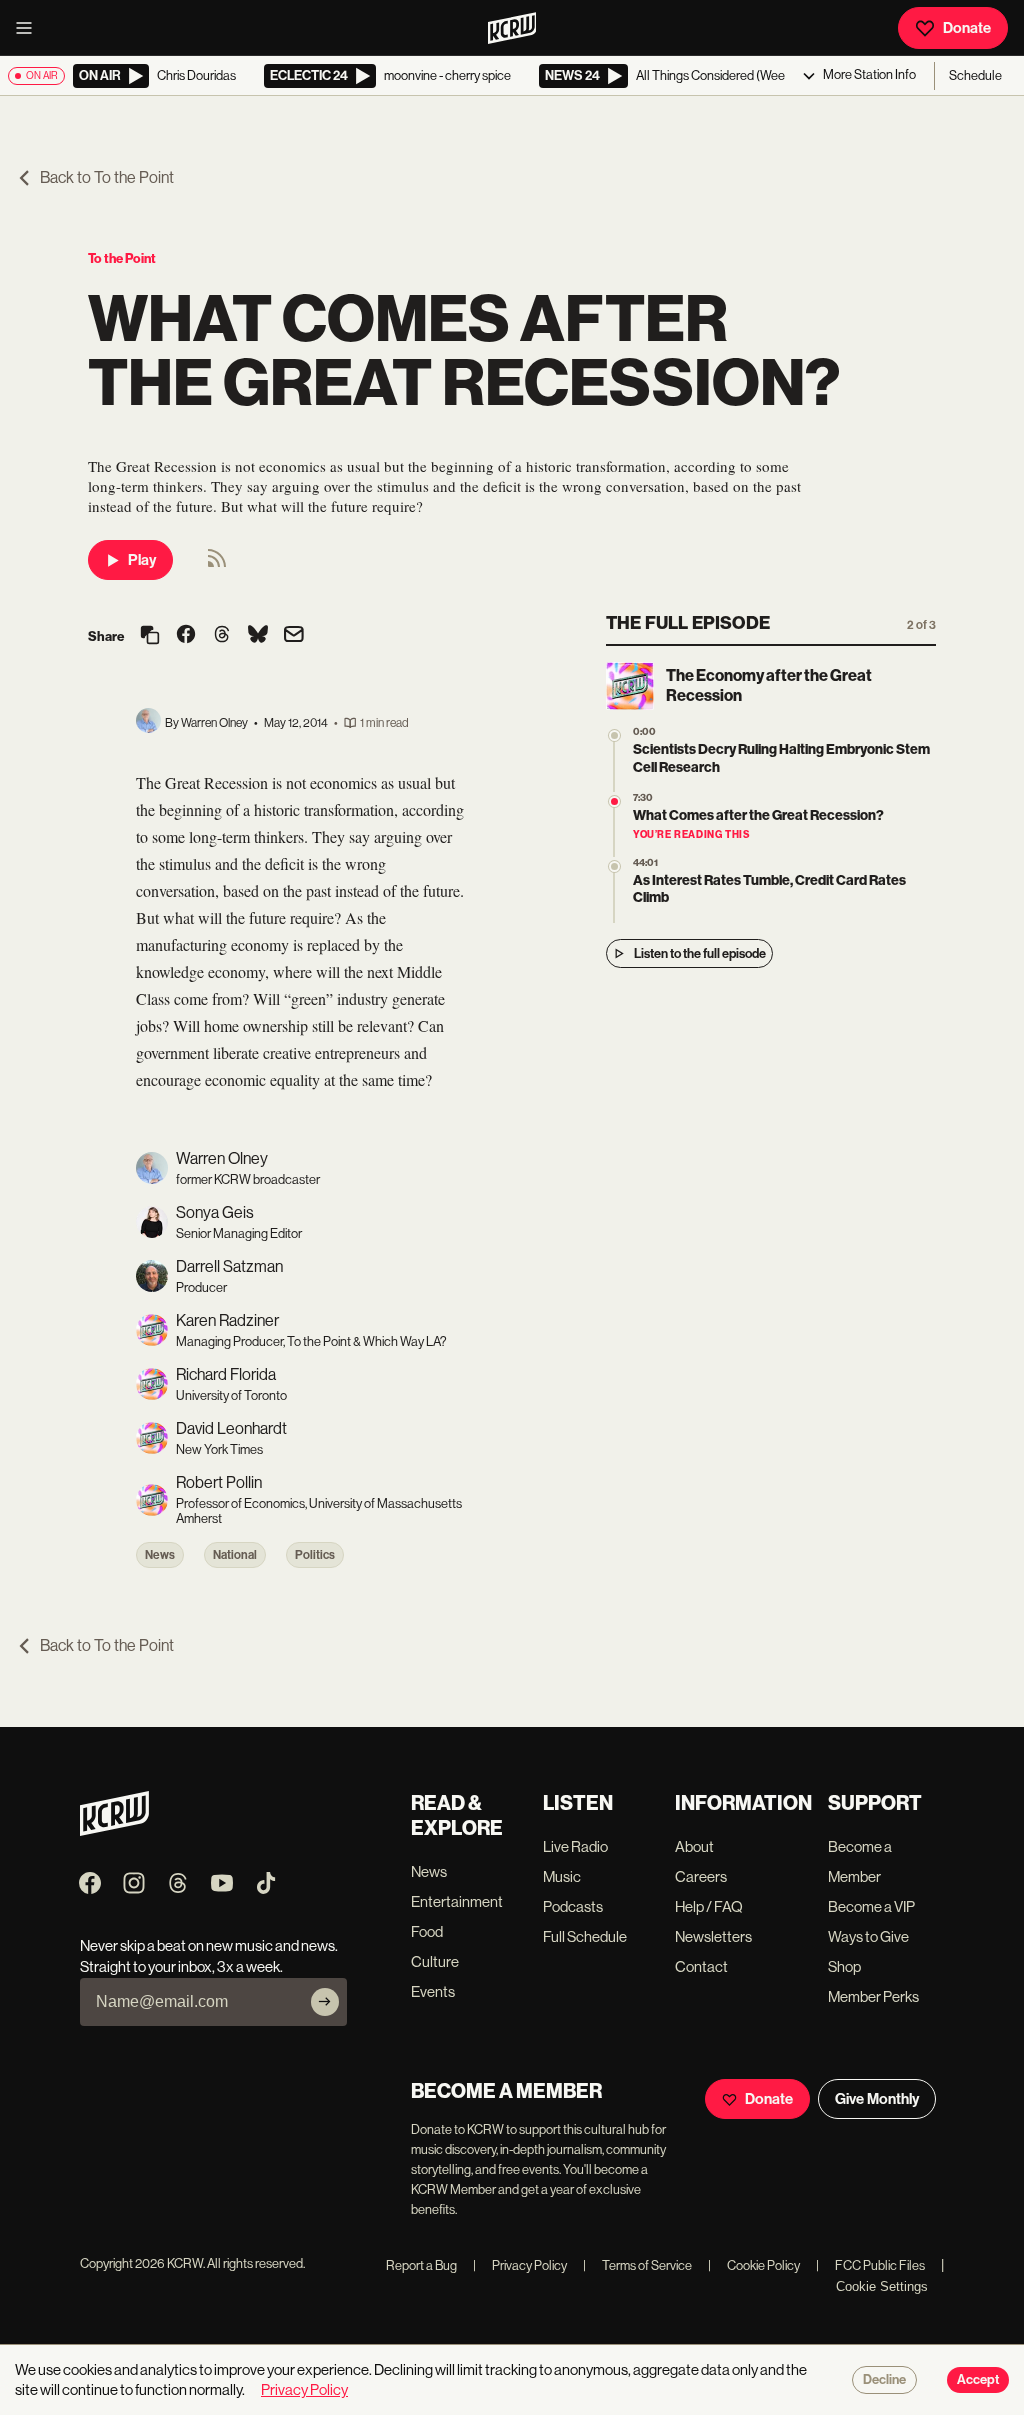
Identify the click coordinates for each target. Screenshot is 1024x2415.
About (694, 1846)
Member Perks (873, 1996)
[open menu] (30, 28)
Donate (967, 28)
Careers (701, 1876)
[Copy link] (150, 636)
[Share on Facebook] (186, 636)
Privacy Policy (520, 2265)
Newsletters (713, 1936)
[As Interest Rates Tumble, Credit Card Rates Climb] (614, 866)
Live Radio (575, 1846)
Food (427, 1931)
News (160, 1555)
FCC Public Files (870, 2265)
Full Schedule (585, 1936)
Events (433, 1991)
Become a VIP (871, 1906)
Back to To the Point (107, 177)
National (235, 1555)
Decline (884, 2380)
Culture (435, 1961)
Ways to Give (868, 1936)
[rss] (217, 564)
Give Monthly (877, 2099)
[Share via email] (294, 636)
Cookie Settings (882, 2286)
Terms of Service (637, 2265)
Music (562, 1876)
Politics (315, 1555)
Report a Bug (421, 2265)
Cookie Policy (754, 2265)
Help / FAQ (709, 1906)
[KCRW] (114, 1830)
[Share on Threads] (222, 636)
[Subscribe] (325, 2002)
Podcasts (573, 1906)
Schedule (975, 75)
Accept (978, 2380)
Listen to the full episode (700, 953)
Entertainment (457, 1901)
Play (142, 560)
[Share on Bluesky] (258, 636)
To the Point (122, 258)
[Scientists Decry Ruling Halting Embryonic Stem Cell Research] (614, 735)
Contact (701, 1966)
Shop (844, 1966)
